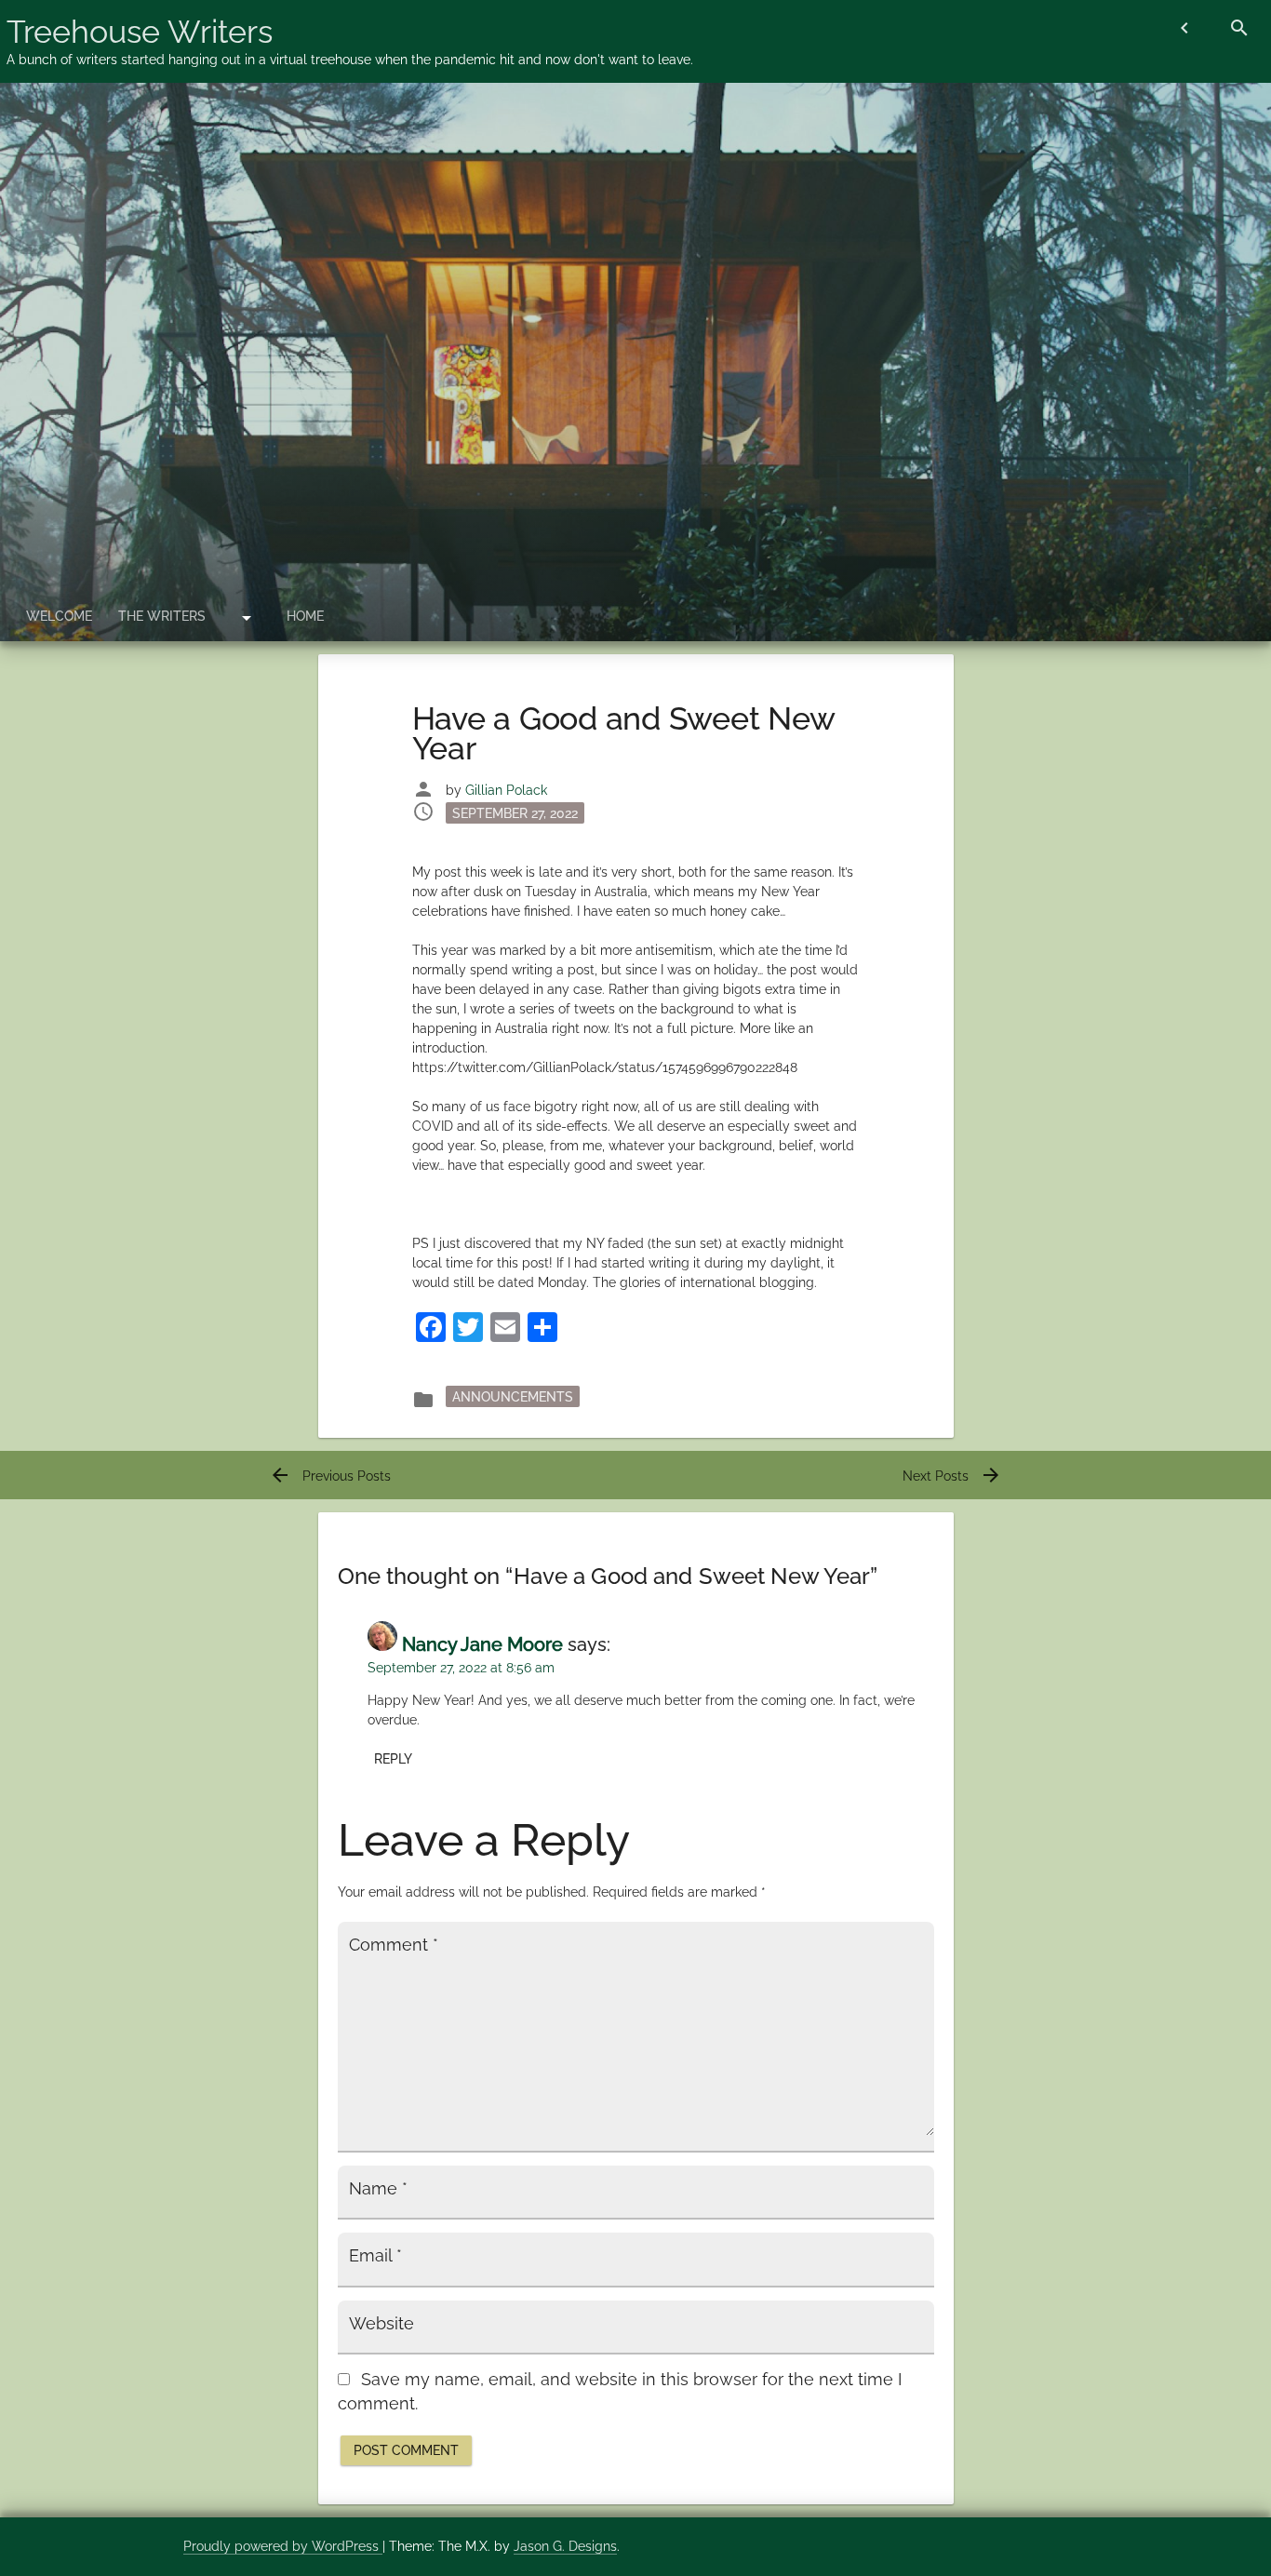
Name (378, 2189)
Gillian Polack (506, 790)
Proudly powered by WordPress (283, 2546)
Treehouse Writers (140, 32)
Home (305, 616)
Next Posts (952, 1476)
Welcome (59, 616)
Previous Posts (330, 1476)
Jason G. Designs (565, 2546)
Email (375, 2256)
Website (381, 2324)
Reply (393, 1759)
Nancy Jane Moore (482, 1644)
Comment (394, 1945)
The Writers (162, 616)
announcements (513, 1396)
